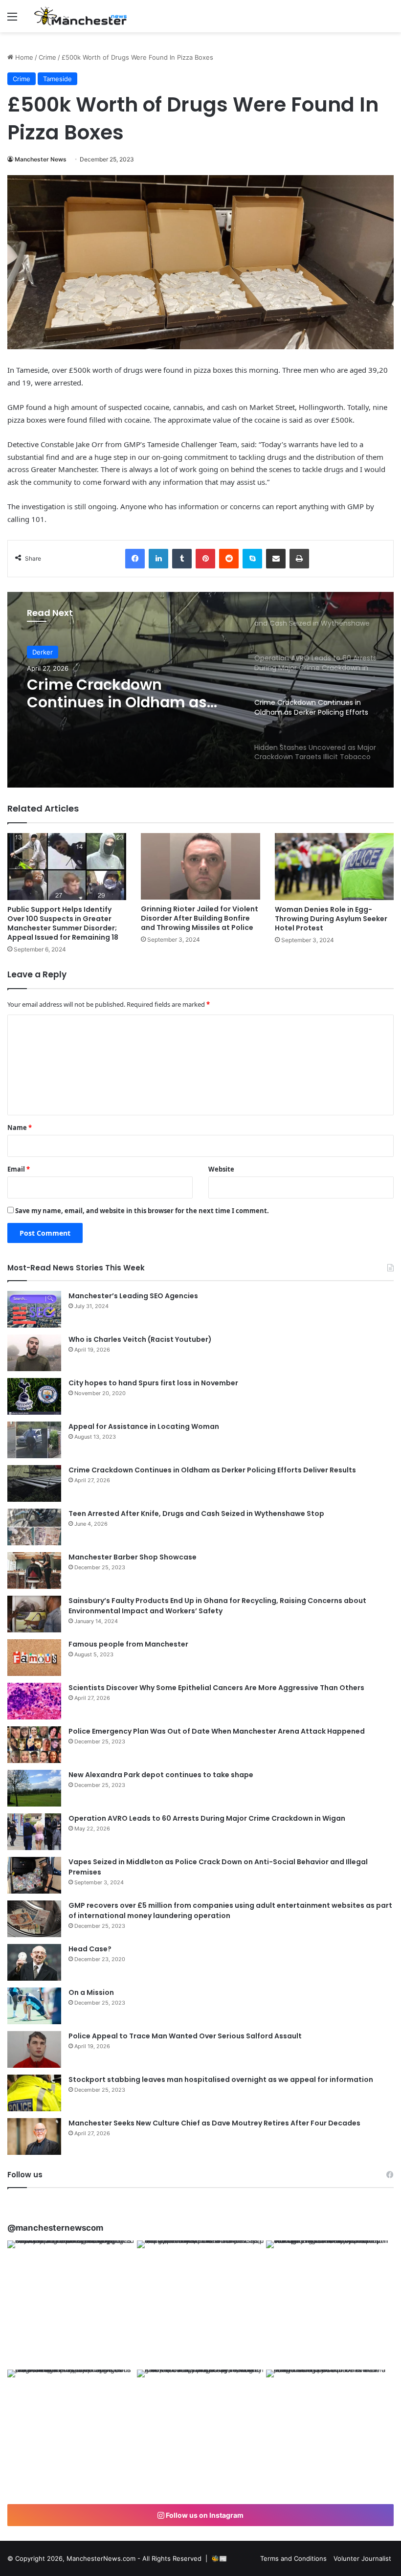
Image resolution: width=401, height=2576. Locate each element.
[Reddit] (229, 559)
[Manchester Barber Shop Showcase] (34, 1570)
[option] (200, 690)
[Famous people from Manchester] (34, 1658)
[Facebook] (135, 559)
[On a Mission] (34, 2006)
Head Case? (90, 1949)
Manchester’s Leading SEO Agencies (133, 1296)
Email (19, 1169)
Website (221, 1169)
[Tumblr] (182, 559)
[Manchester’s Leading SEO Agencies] (34, 1309)
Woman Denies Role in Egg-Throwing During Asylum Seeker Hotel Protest (331, 919)
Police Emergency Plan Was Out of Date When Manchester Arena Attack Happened (217, 1731)
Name (20, 1128)
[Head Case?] (34, 1962)
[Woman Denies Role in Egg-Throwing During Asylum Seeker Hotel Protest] (334, 867)
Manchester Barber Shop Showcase (133, 1557)
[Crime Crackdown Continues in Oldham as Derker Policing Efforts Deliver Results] (34, 1483)
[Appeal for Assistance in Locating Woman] (34, 1440)
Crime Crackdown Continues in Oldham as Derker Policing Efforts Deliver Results (212, 1470)
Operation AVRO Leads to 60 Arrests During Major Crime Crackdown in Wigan (207, 1818)
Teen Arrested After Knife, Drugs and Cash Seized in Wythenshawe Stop (196, 1514)
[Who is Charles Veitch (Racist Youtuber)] (34, 1353)
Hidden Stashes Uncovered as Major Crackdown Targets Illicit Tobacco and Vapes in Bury (127, 694)
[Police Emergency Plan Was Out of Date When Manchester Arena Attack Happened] (34, 1745)
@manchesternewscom (55, 2228)
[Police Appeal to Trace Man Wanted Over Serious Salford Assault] (34, 2049)
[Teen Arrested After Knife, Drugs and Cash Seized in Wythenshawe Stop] (34, 1527)
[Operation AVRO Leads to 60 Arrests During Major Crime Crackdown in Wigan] (34, 1832)
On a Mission (91, 1992)
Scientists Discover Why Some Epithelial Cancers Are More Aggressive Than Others (216, 1688)
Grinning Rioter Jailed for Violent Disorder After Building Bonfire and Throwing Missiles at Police (200, 918)
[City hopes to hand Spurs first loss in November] (34, 1396)
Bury (39, 652)
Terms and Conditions (293, 2558)
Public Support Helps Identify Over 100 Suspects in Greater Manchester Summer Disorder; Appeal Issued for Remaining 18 (63, 923)
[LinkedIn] (158, 559)
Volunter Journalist (362, 2558)
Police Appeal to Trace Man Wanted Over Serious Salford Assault (185, 2036)
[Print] (299, 559)
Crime (47, 57)
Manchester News (41, 159)
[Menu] (12, 20)
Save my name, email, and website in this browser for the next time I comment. (142, 1211)
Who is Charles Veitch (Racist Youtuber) (140, 1339)
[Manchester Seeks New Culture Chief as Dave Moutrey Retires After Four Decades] (34, 2136)
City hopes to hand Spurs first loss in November (153, 1383)
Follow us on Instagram (204, 2515)
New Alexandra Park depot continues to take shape (161, 1775)
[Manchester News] (81, 16)
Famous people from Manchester (128, 1644)
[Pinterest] (205, 559)
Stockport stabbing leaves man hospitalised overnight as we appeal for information (221, 2079)
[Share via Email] (276, 559)
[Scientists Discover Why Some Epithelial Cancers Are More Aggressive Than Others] (34, 1701)
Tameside (57, 79)
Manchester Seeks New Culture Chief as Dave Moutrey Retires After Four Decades (214, 2123)
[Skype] (252, 559)
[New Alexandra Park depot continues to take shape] (34, 1788)
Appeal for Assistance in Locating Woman (144, 1426)
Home (23, 57)
